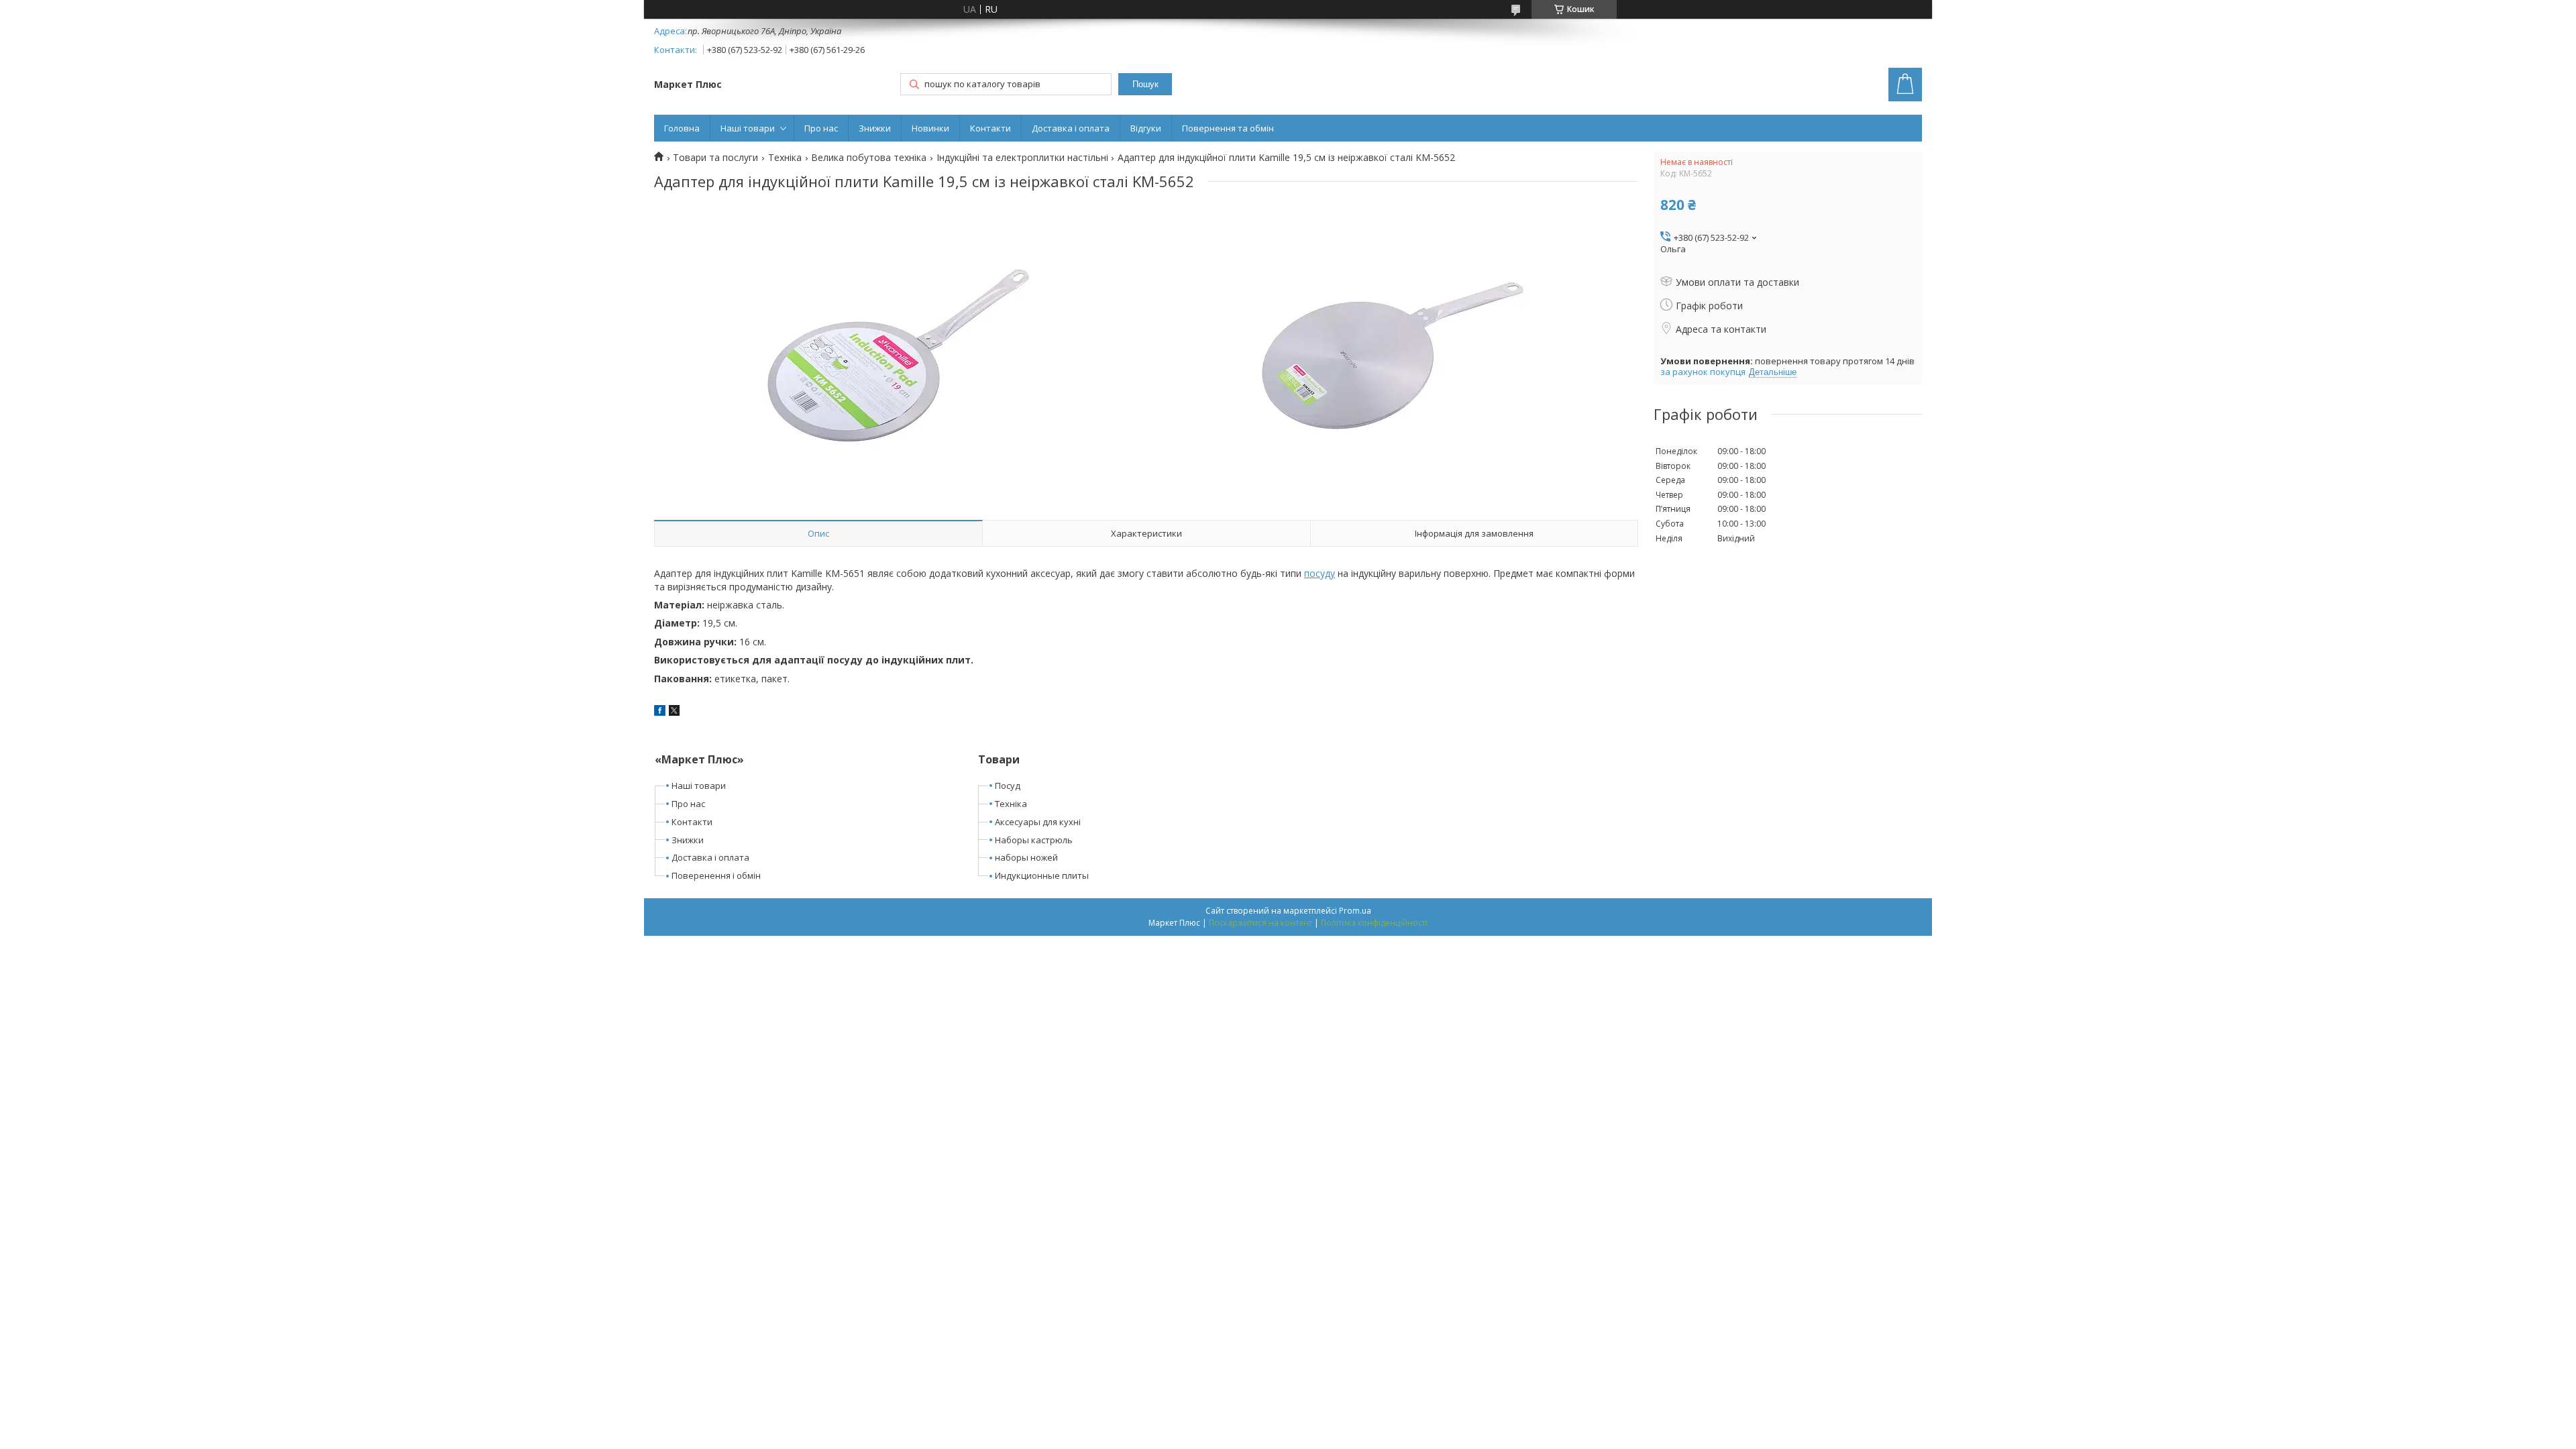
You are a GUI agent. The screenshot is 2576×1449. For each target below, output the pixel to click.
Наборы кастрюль (1034, 840)
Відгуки (1146, 128)
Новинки (930, 128)
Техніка (785, 158)
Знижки (875, 128)
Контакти (990, 128)
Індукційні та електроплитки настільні (1022, 158)
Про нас (821, 128)
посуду (1320, 573)
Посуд (1008, 786)
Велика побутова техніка (869, 158)
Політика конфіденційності (1374, 923)
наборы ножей (1026, 857)
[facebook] (660, 712)
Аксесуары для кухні (1038, 822)
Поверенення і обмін (716, 875)
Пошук (1145, 84)
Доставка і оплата (1071, 128)
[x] (674, 712)
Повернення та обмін (1228, 128)
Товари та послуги (715, 158)
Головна (682, 128)
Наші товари (748, 128)
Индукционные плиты (1042, 875)
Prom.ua (1355, 911)
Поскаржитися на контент (1260, 923)
